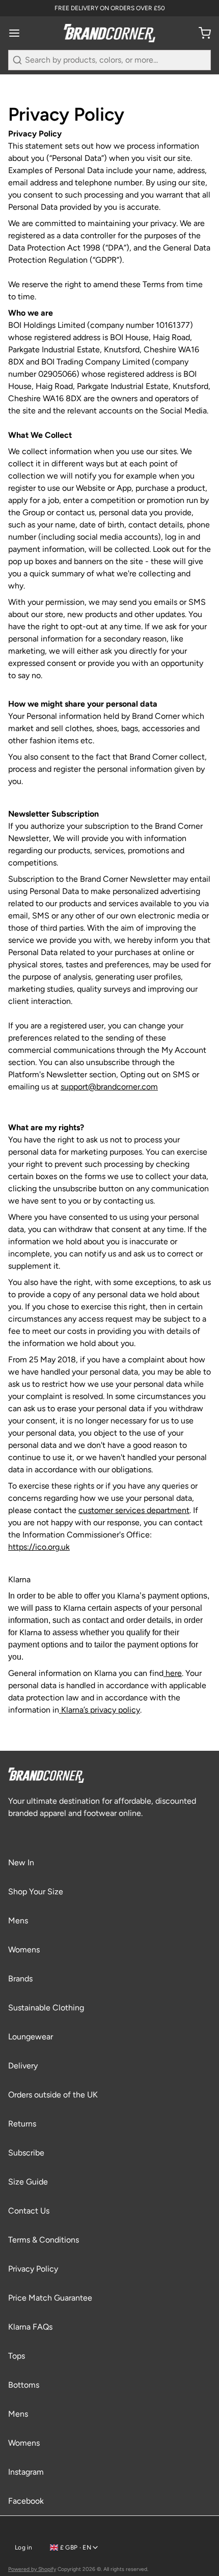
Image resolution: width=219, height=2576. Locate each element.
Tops (17, 2356)
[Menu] (18, 33)
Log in (24, 2547)
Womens (24, 1950)
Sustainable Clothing (46, 2008)
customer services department (134, 1510)
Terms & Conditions (44, 2240)
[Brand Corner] (109, 33)
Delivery (23, 2066)
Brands (20, 1979)
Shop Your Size (36, 1892)
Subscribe (26, 2153)
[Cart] (201, 33)
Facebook (26, 2501)
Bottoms (24, 2385)
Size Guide (28, 2182)
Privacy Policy (33, 2269)
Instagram (26, 2472)
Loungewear (31, 2037)
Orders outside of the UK (53, 2095)
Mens (18, 1921)
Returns (22, 2124)
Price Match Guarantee (50, 2298)
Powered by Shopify (32, 2569)
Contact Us (29, 2211)
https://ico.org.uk (39, 1547)
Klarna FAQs (30, 2327)
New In (21, 1863)
